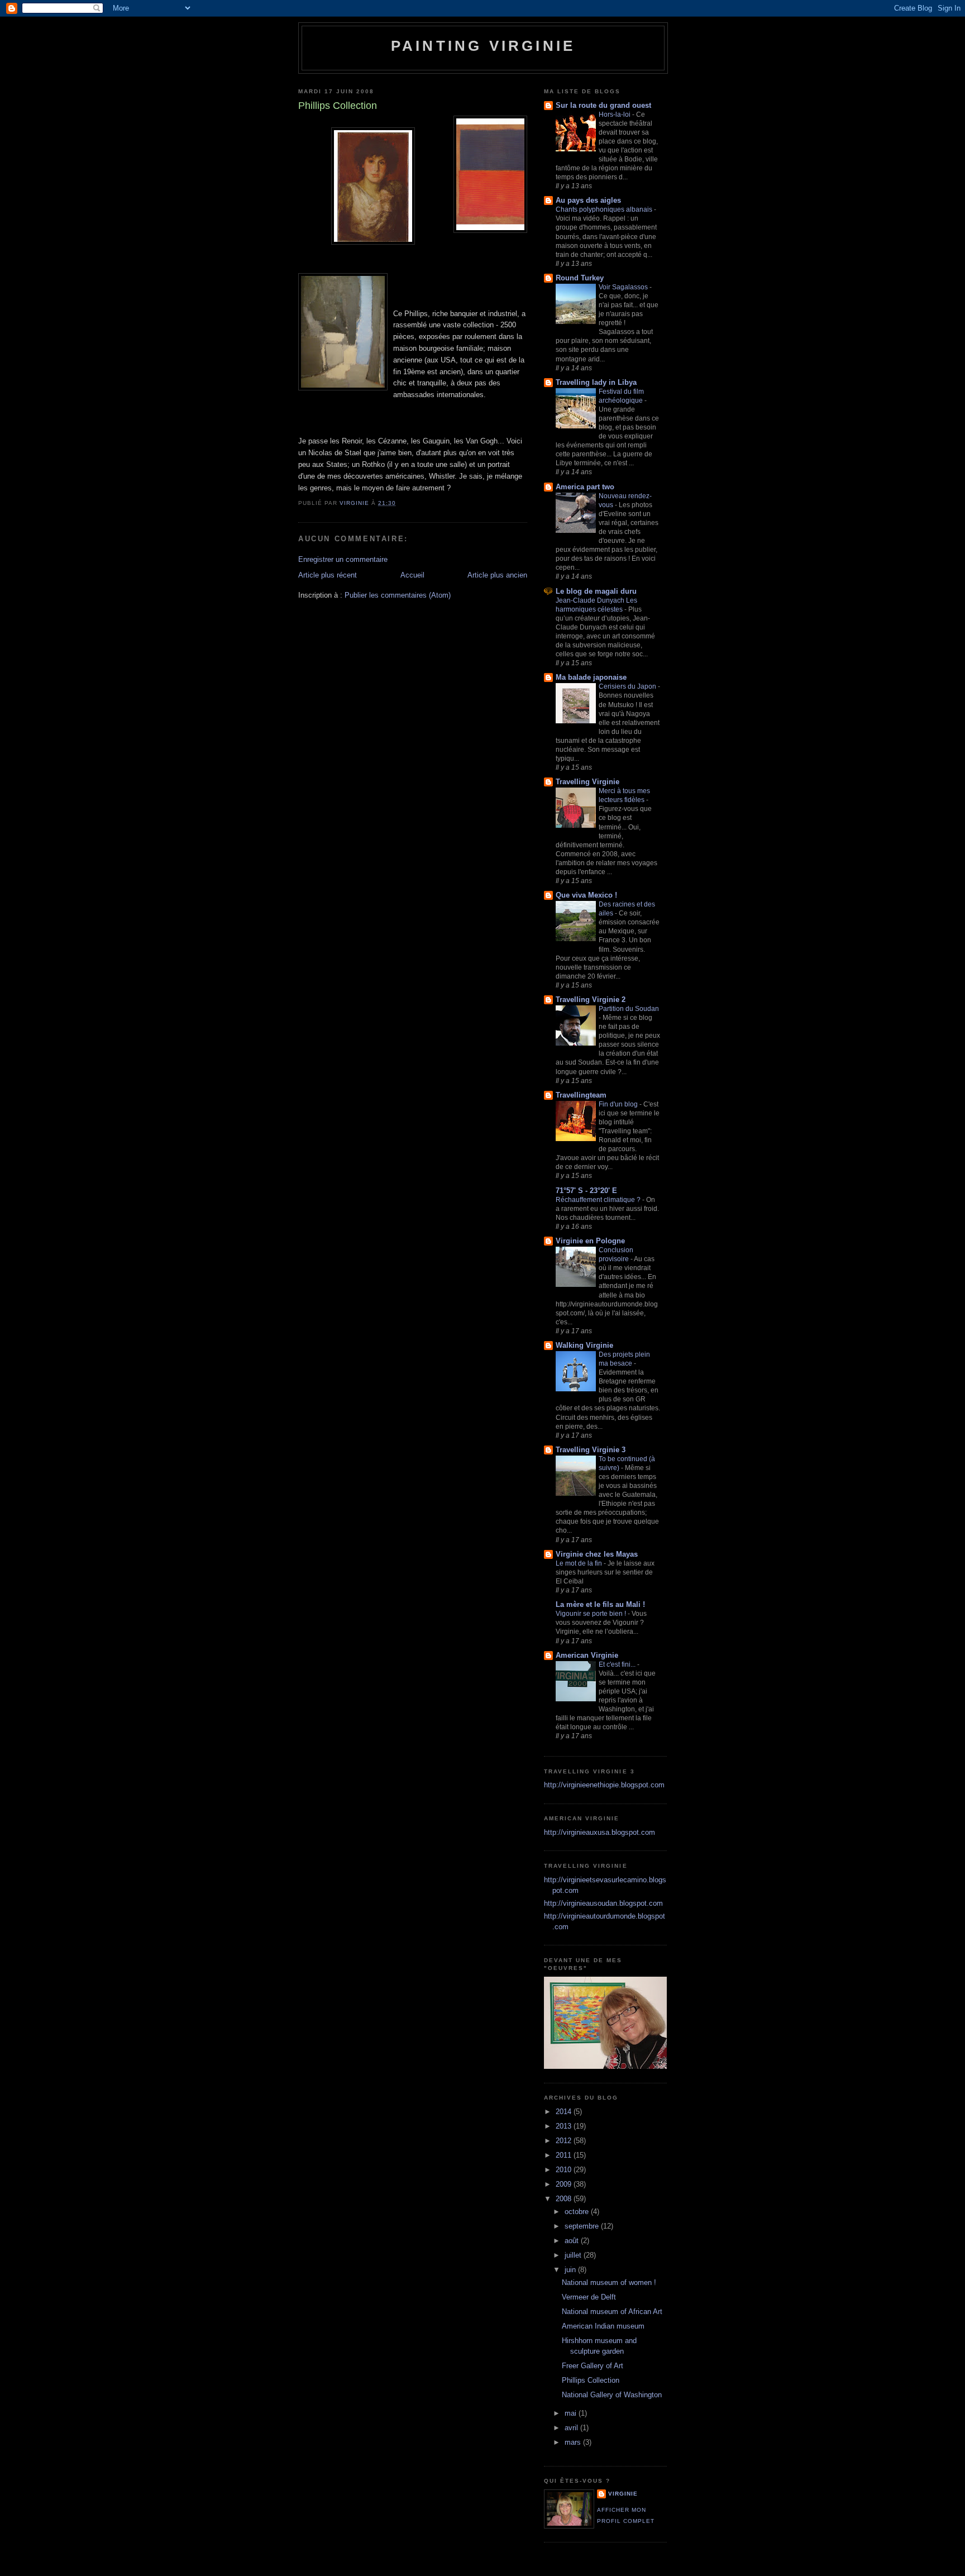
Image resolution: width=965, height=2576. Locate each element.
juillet (574, 2255)
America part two (585, 487)
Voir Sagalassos (624, 287)
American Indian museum (603, 2326)
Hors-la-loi (615, 115)
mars (574, 2442)
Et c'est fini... (618, 1664)
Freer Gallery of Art (593, 2366)
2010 (565, 2170)
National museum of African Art (612, 2312)
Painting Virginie (483, 46)
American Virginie (587, 1655)
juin (571, 2270)
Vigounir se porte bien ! (592, 1614)
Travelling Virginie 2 (591, 1000)
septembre (583, 2226)
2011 (565, 2155)
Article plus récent (328, 575)
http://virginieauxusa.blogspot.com (599, 1832)
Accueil (412, 575)
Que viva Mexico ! (586, 895)
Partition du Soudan (629, 1009)
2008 (565, 2199)
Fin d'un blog (619, 1104)
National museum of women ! (609, 2282)
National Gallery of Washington (612, 2395)
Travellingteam (581, 1095)
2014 (565, 2112)
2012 (565, 2141)
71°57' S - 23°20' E (586, 1191)
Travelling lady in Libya (596, 382)
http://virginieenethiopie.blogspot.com (604, 1785)
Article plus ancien (497, 575)
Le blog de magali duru (596, 591)
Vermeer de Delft (589, 2297)
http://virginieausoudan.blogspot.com (603, 1903)
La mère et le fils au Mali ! (600, 1604)
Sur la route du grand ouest (603, 105)
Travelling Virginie (587, 782)
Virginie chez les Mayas (597, 1554)
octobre (578, 2212)
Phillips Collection (591, 2380)
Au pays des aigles (588, 200)
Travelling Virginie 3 (591, 1450)
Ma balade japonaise (591, 677)
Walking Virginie (584, 1345)
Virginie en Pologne (590, 1241)
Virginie (623, 2494)
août (573, 2241)
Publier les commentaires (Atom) (398, 595)
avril (572, 2428)
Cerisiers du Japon (628, 686)
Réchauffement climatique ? (599, 1200)
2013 (565, 2126)
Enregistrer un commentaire (343, 559)
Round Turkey (580, 278)
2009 (565, 2184)
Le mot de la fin (580, 1563)
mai (572, 2413)
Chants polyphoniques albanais (605, 209)
